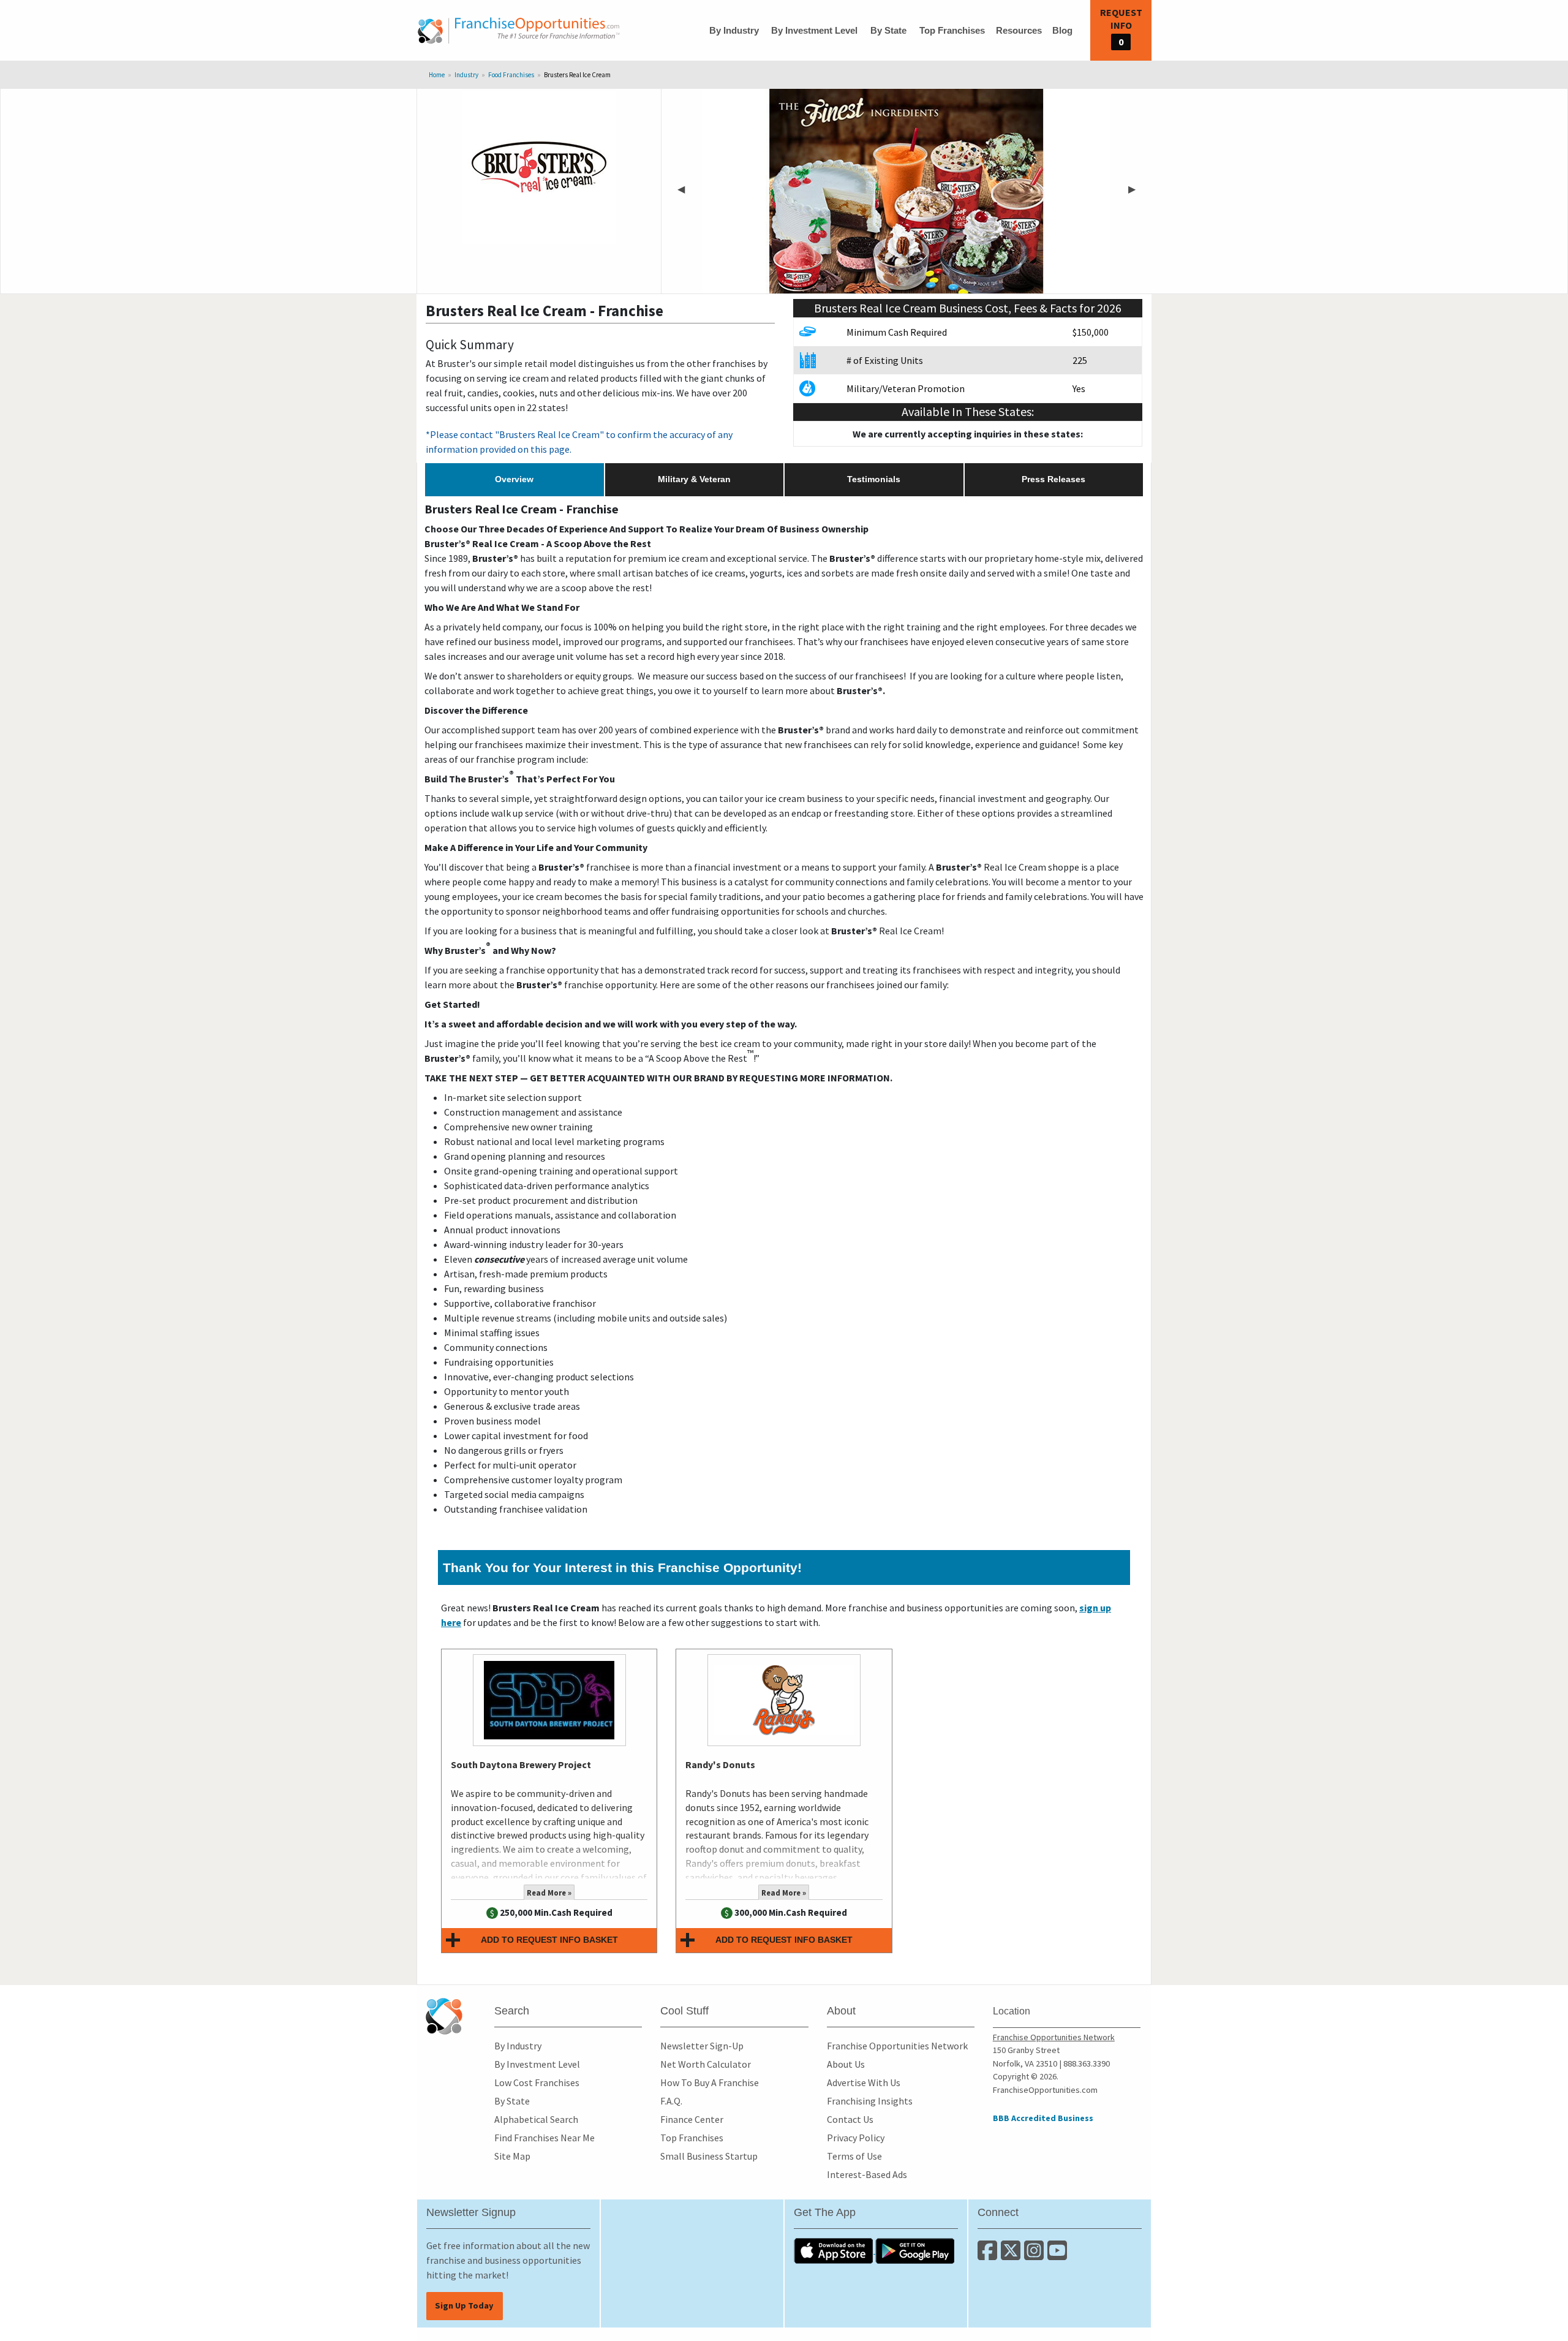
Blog (1062, 30)
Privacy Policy (856, 2138)
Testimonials (874, 479)
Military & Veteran (694, 479)
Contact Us (850, 2119)
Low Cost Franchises (537, 2082)
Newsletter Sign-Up (702, 2046)
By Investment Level (814, 30)
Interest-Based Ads (867, 2174)
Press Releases (1053, 479)
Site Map (512, 2156)
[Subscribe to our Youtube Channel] (1058, 2255)
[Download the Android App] (915, 2250)
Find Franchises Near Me (545, 2138)
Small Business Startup (709, 2156)
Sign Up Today (464, 2305)
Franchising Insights (870, 2101)
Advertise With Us (864, 2082)
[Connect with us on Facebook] (989, 2255)
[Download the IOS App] (835, 2250)
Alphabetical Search (536, 2119)
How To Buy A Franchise (710, 2082)
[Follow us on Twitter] (1012, 2255)
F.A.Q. (671, 2101)
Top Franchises (952, 30)
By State (888, 30)
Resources (1019, 30)
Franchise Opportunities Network (897, 2046)
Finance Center (692, 2119)
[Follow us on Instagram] (1036, 2255)
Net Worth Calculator (706, 2064)
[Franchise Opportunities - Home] (519, 31)
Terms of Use (854, 2156)
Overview (514, 479)
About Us (846, 2064)
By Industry (734, 30)
